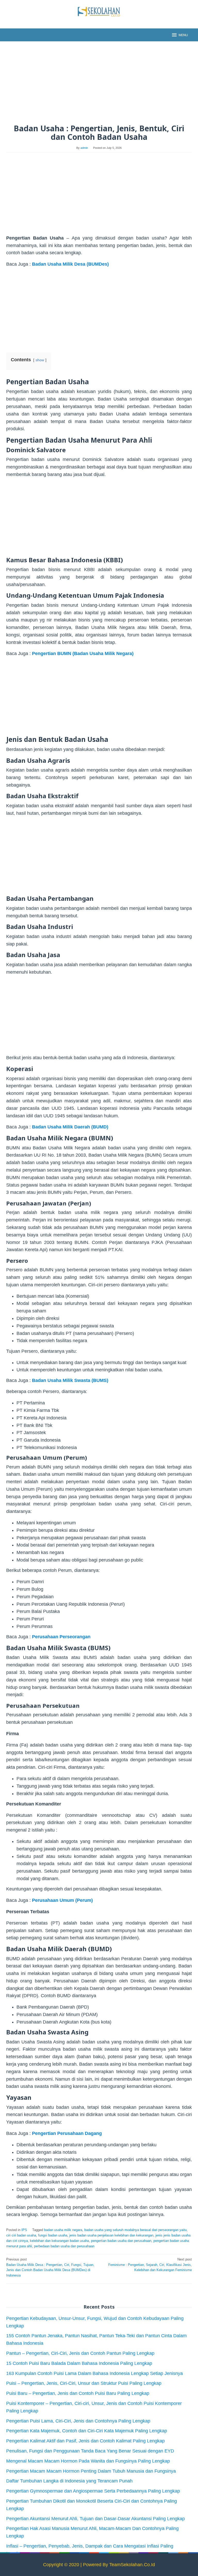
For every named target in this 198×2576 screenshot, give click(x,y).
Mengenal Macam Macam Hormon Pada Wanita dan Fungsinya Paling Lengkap (88, 2461)
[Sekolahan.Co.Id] (99, 11)
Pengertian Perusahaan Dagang (67, 2133)
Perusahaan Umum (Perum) (62, 1900)
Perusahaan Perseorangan (61, 1637)
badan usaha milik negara (63, 2230)
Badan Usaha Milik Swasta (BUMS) (70, 1380)
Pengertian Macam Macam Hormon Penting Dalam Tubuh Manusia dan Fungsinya (91, 2471)
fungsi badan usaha (53, 2235)
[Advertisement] (99, 83)
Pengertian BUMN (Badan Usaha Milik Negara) (83, 653)
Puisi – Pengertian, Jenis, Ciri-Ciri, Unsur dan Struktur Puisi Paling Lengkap (84, 2383)
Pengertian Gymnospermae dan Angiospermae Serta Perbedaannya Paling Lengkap (93, 2491)
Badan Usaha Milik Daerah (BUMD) (70, 1127)
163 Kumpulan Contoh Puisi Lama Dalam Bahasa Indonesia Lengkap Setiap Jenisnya (94, 2373)
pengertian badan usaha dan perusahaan (121, 2241)
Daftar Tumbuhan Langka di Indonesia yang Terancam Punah (69, 2481)
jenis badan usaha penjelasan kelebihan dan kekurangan (111, 2235)
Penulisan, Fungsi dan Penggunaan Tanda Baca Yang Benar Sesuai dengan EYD (90, 2451)
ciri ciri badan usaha (21, 2235)
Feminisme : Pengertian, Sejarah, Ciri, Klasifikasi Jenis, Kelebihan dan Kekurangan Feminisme (150, 2265)
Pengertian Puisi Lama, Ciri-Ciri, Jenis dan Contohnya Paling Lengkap (78, 2421)
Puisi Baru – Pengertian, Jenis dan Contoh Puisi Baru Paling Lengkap (78, 2393)
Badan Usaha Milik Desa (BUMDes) (70, 264)
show (40, 360)
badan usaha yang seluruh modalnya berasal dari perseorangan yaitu (135, 2230)
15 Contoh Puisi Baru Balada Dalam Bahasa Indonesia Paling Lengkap (79, 2363)
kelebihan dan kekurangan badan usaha (59, 2241)
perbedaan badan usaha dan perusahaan (64, 2246)
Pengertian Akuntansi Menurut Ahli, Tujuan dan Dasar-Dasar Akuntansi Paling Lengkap (96, 2519)
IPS (24, 2230)
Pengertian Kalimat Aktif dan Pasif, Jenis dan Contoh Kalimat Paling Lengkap (85, 2441)
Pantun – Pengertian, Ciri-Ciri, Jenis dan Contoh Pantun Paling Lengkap (80, 2353)
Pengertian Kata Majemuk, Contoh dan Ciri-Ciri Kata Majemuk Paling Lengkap (87, 2431)
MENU (183, 35)
